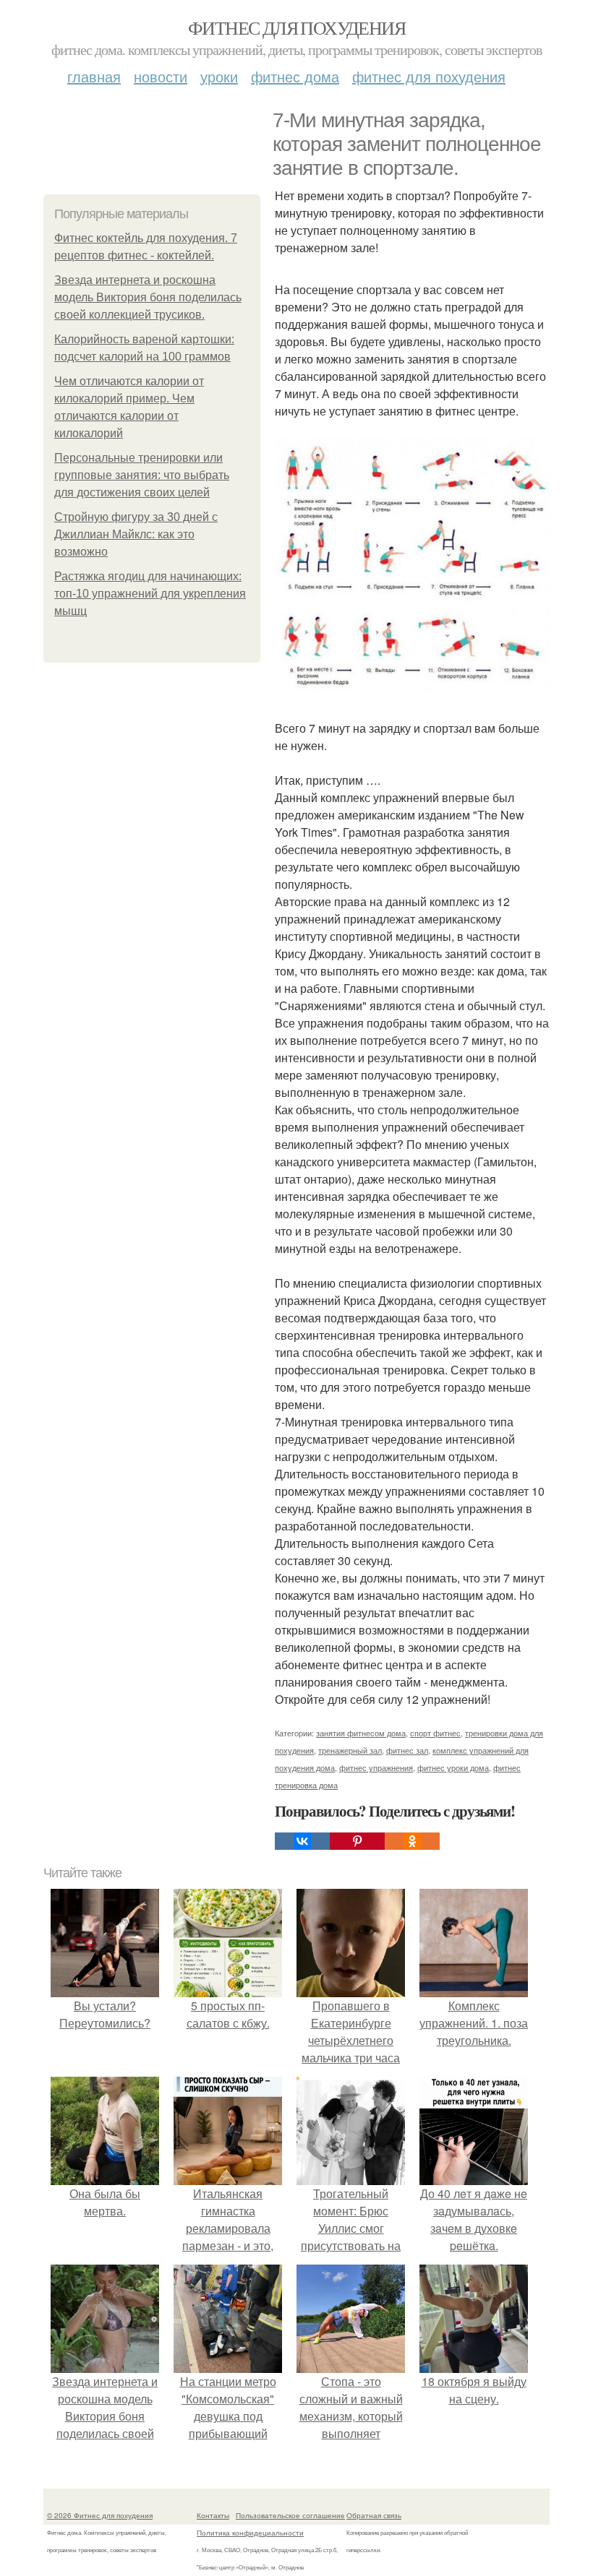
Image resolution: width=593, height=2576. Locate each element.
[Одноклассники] (412, 1841)
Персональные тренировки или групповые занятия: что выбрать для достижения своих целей (142, 475)
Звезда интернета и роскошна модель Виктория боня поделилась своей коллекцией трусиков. (148, 297)
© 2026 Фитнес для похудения (100, 2515)
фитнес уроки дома (453, 1767)
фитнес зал (407, 1750)
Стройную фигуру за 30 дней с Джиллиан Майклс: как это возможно (136, 534)
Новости (161, 76)
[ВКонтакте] (302, 1841)
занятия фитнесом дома (361, 1733)
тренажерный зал (350, 1750)
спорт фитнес (435, 1733)
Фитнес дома (295, 76)
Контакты (213, 2515)
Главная (94, 76)
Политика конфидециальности (250, 2533)
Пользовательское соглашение (290, 2515)
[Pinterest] (357, 1841)
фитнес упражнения (376, 1767)
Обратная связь (374, 2515)
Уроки (219, 76)
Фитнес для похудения (296, 27)
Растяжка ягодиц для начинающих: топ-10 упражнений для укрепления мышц (150, 594)
